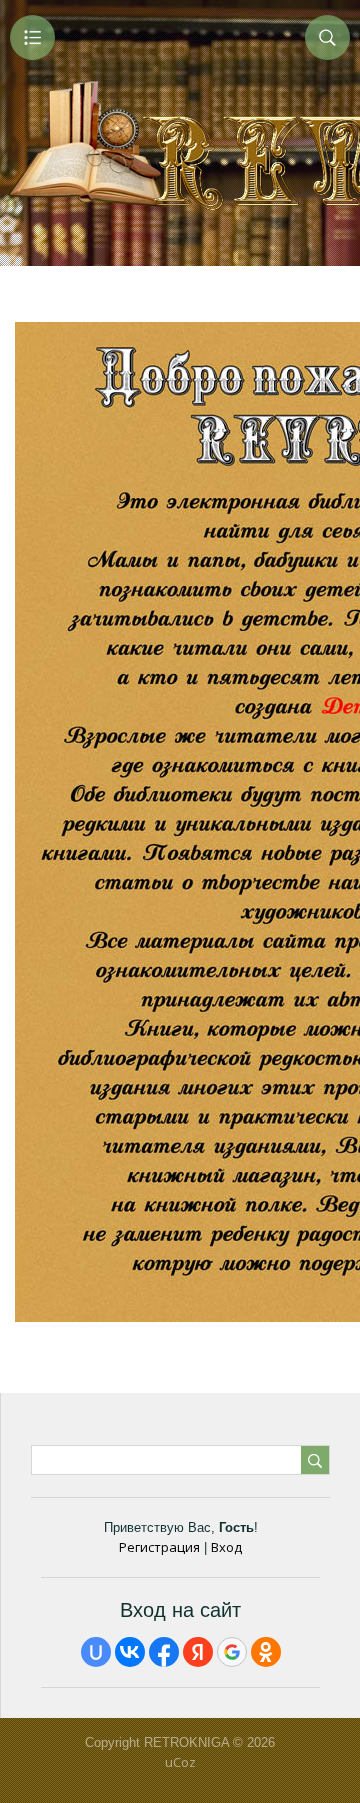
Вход (226, 1547)
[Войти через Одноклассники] (266, 1652)
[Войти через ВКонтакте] (130, 1652)
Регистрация (159, 1547)
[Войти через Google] (232, 1652)
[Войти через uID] (96, 1652)
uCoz (180, 1762)
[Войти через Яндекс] (198, 1652)
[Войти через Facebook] (164, 1652)
